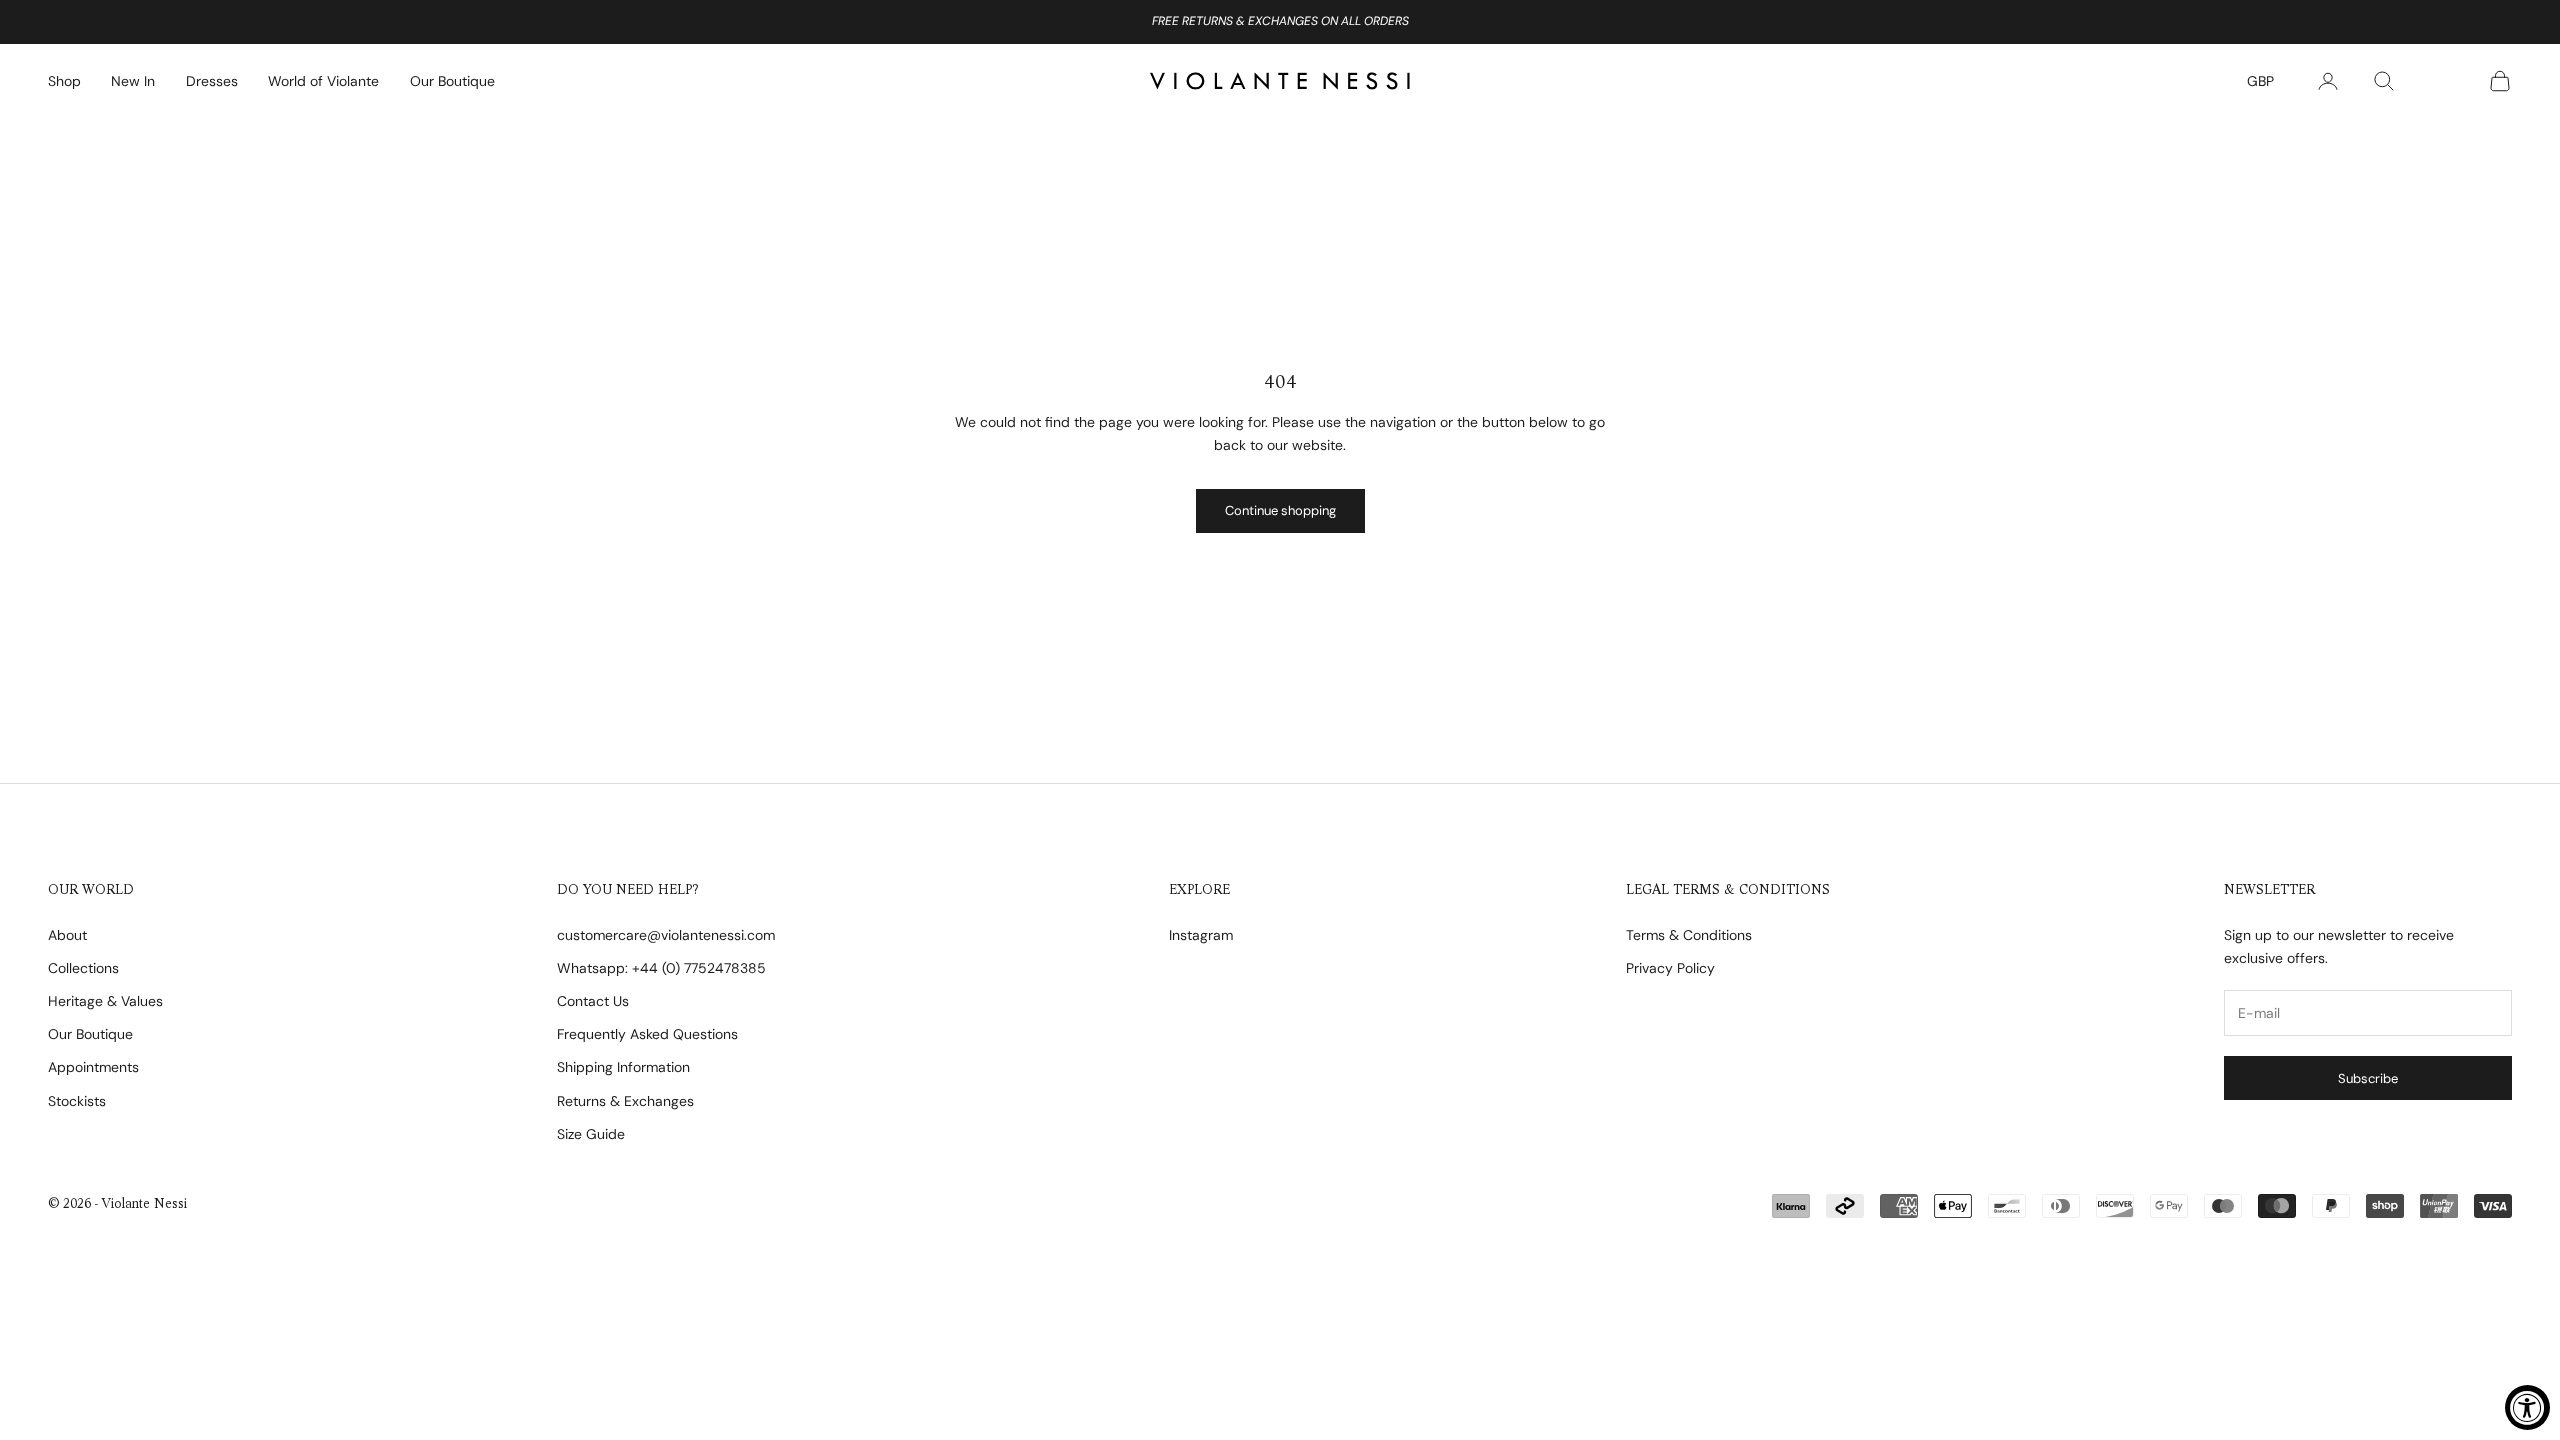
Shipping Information (623, 1067)
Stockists (77, 1101)
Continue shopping (1280, 510)
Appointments (93, 1067)
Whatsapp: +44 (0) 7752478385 (661, 968)
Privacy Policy (1670, 968)
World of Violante (323, 81)
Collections (83, 968)
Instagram (1201, 935)
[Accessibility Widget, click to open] (2527, 1407)
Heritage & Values (105, 1001)
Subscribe (2368, 1078)
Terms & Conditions (1689, 935)
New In (133, 81)
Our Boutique (452, 81)
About (67, 935)
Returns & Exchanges (625, 1101)
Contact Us (593, 1001)
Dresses (212, 81)
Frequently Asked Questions (647, 1034)
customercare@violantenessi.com (666, 935)
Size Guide (591, 1134)
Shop (64, 81)
